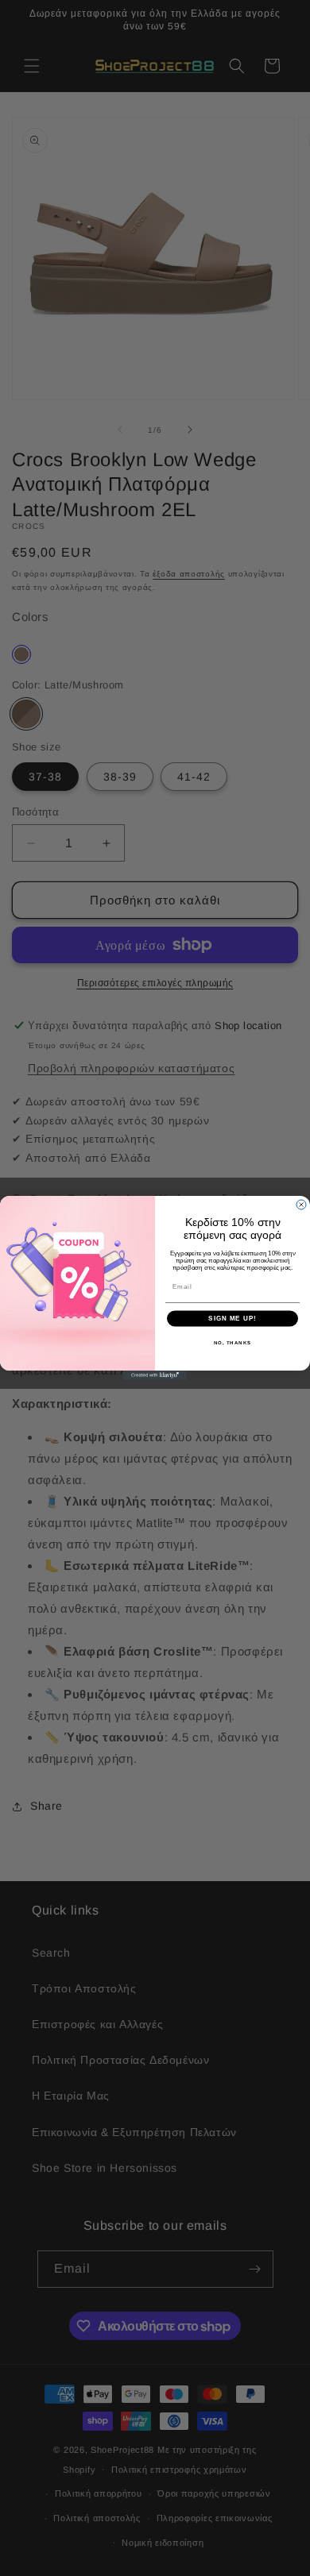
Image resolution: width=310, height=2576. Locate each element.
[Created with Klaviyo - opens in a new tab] (155, 1375)
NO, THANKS (233, 1342)
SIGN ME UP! (232, 1319)
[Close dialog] (301, 1205)
